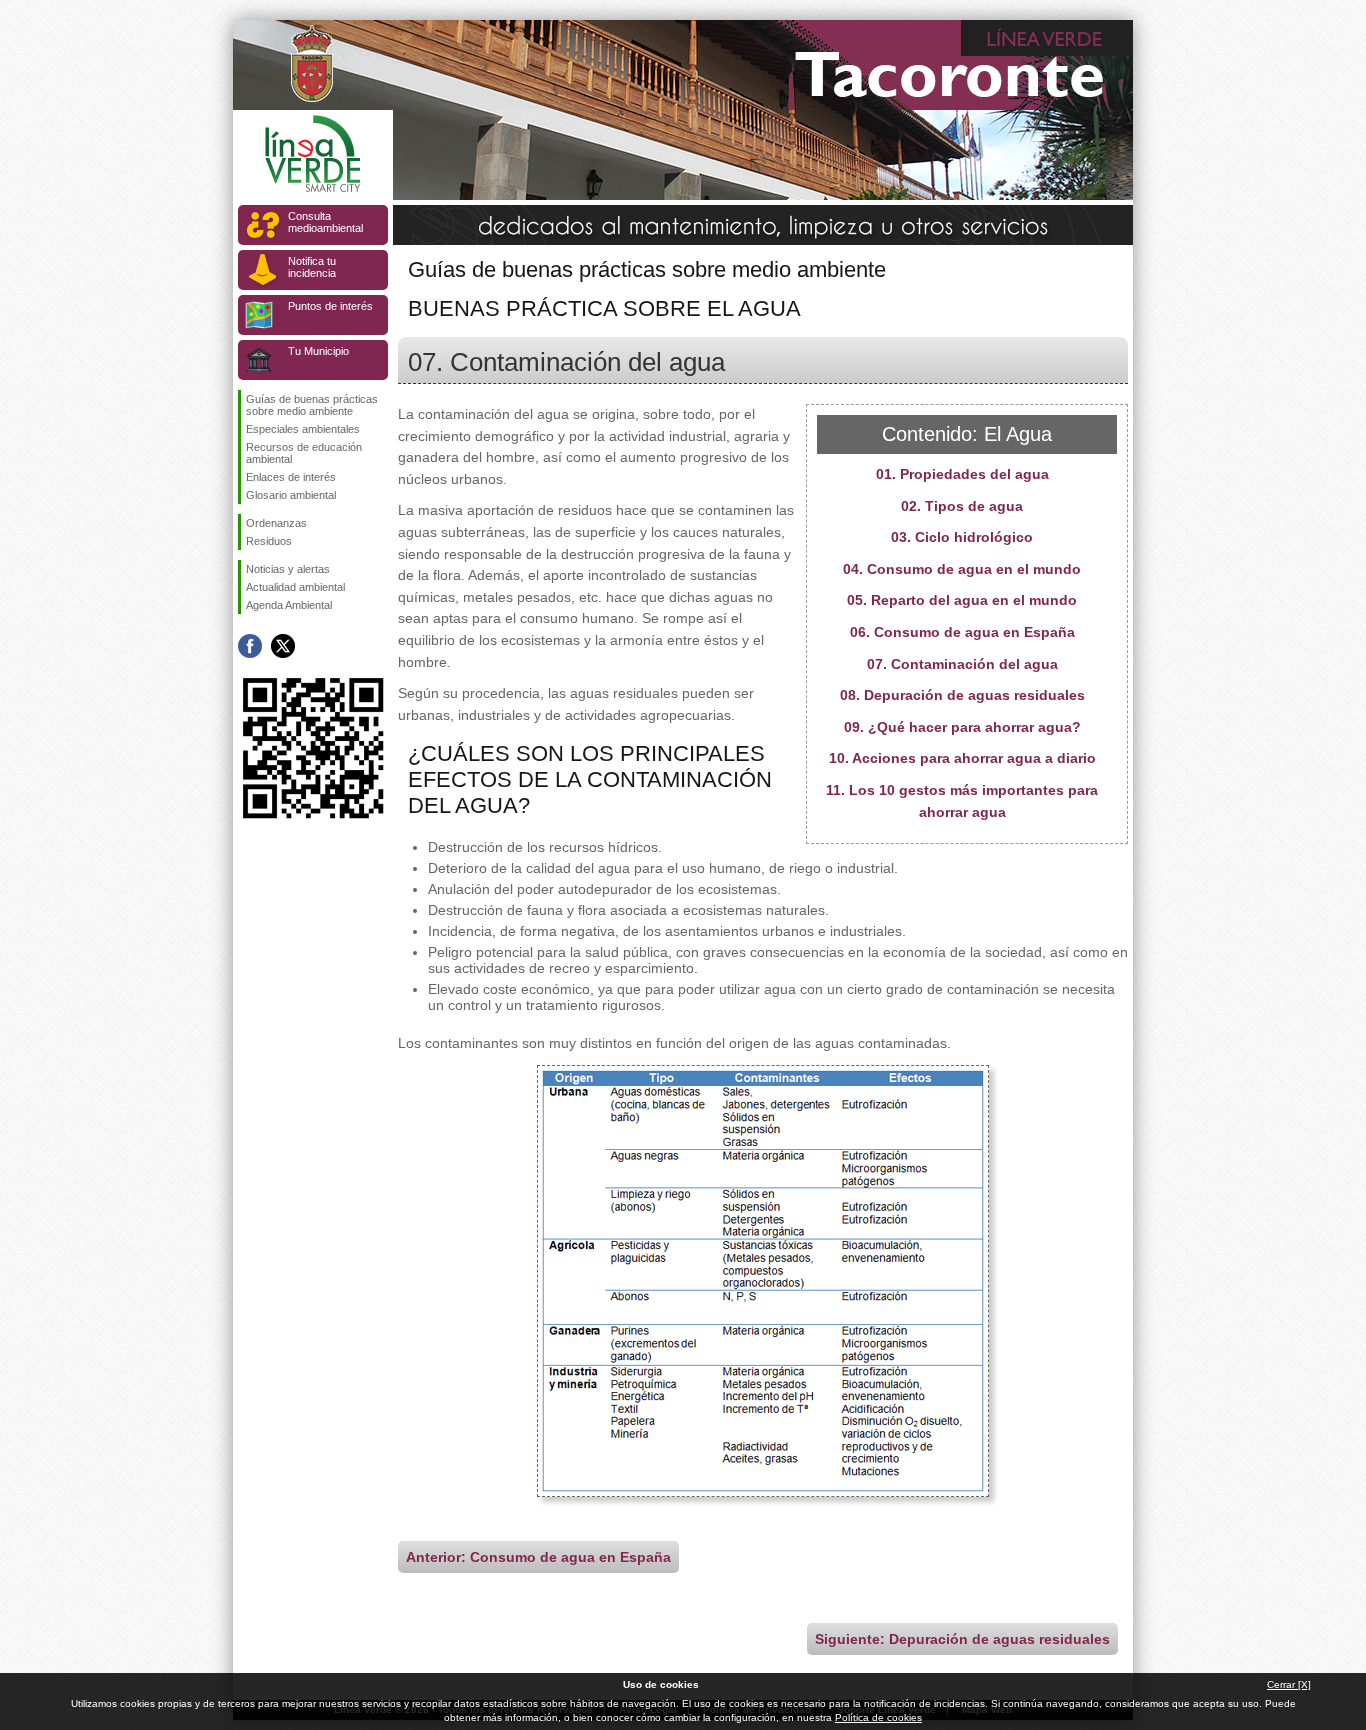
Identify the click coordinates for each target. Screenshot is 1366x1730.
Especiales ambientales (303, 429)
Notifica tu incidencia (312, 267)
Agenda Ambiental (289, 605)
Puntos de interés (330, 306)
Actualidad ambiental (295, 587)
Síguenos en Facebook (250, 646)
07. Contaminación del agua (962, 664)
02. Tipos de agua (962, 506)
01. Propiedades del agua (962, 474)
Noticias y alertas (288, 569)
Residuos (269, 541)
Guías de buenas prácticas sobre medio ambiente (312, 405)
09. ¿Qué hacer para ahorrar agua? (962, 727)
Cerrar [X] (1289, 1684)
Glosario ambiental (291, 495)
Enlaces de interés (291, 477)
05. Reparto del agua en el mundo (962, 600)
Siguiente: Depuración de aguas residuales (962, 1639)
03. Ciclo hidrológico (962, 537)
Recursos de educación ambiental (304, 453)
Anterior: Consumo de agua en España (538, 1557)
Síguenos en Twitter (283, 646)
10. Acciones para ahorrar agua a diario (962, 758)
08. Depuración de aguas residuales (962, 695)
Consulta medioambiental (325, 222)
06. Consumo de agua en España (962, 632)
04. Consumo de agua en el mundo (962, 569)
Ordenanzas (276, 523)
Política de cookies (878, 1717)
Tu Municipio (318, 351)
